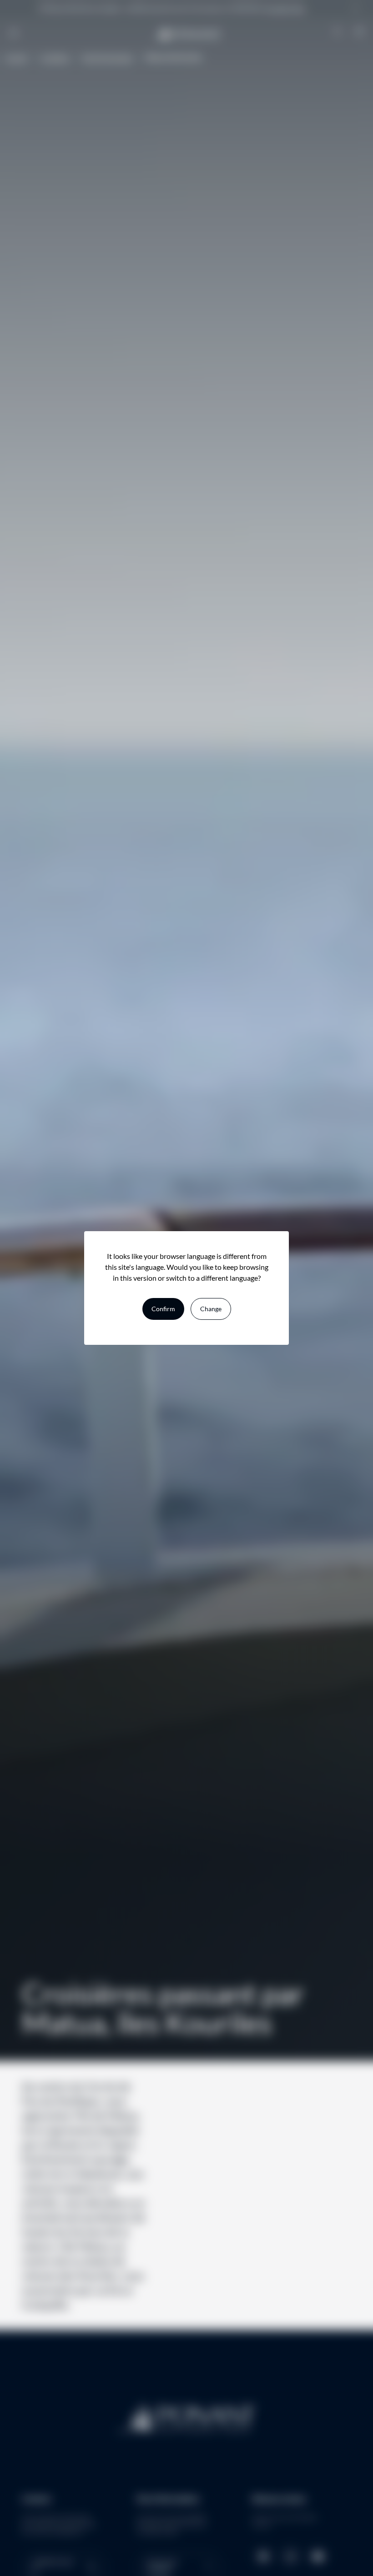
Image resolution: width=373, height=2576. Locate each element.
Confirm (163, 1309)
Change (211, 1309)
